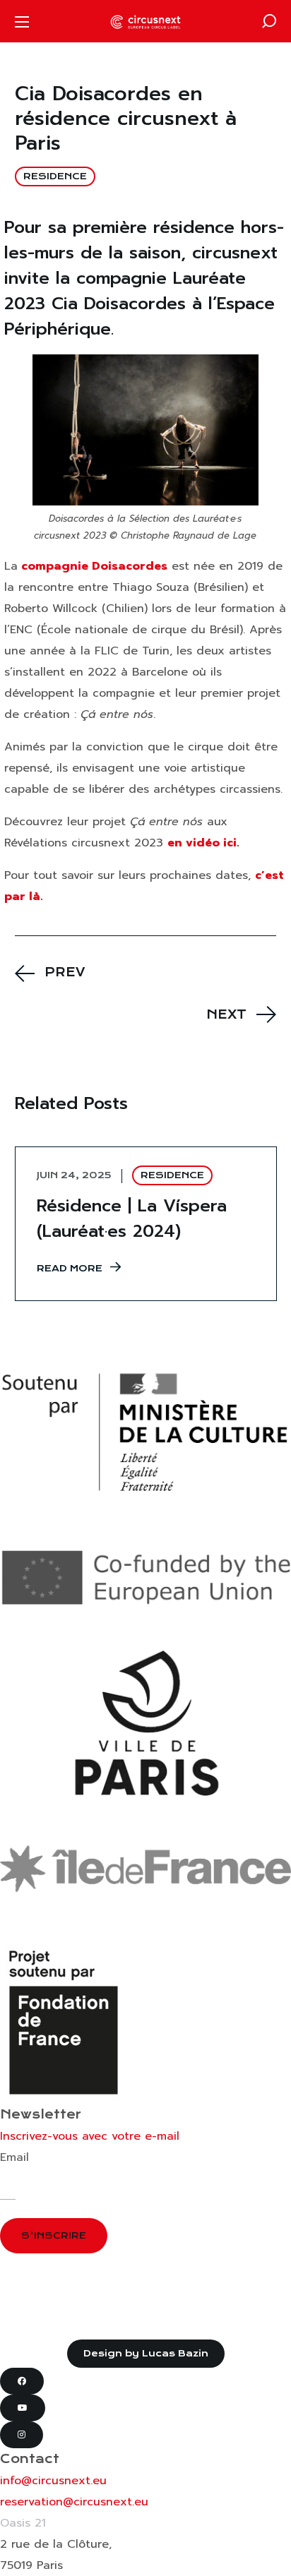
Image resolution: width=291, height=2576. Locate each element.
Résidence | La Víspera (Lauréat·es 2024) (132, 1218)
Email (14, 2157)
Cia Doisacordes (119, 304)
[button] (269, 21)
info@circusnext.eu (53, 2481)
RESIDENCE (55, 176)
